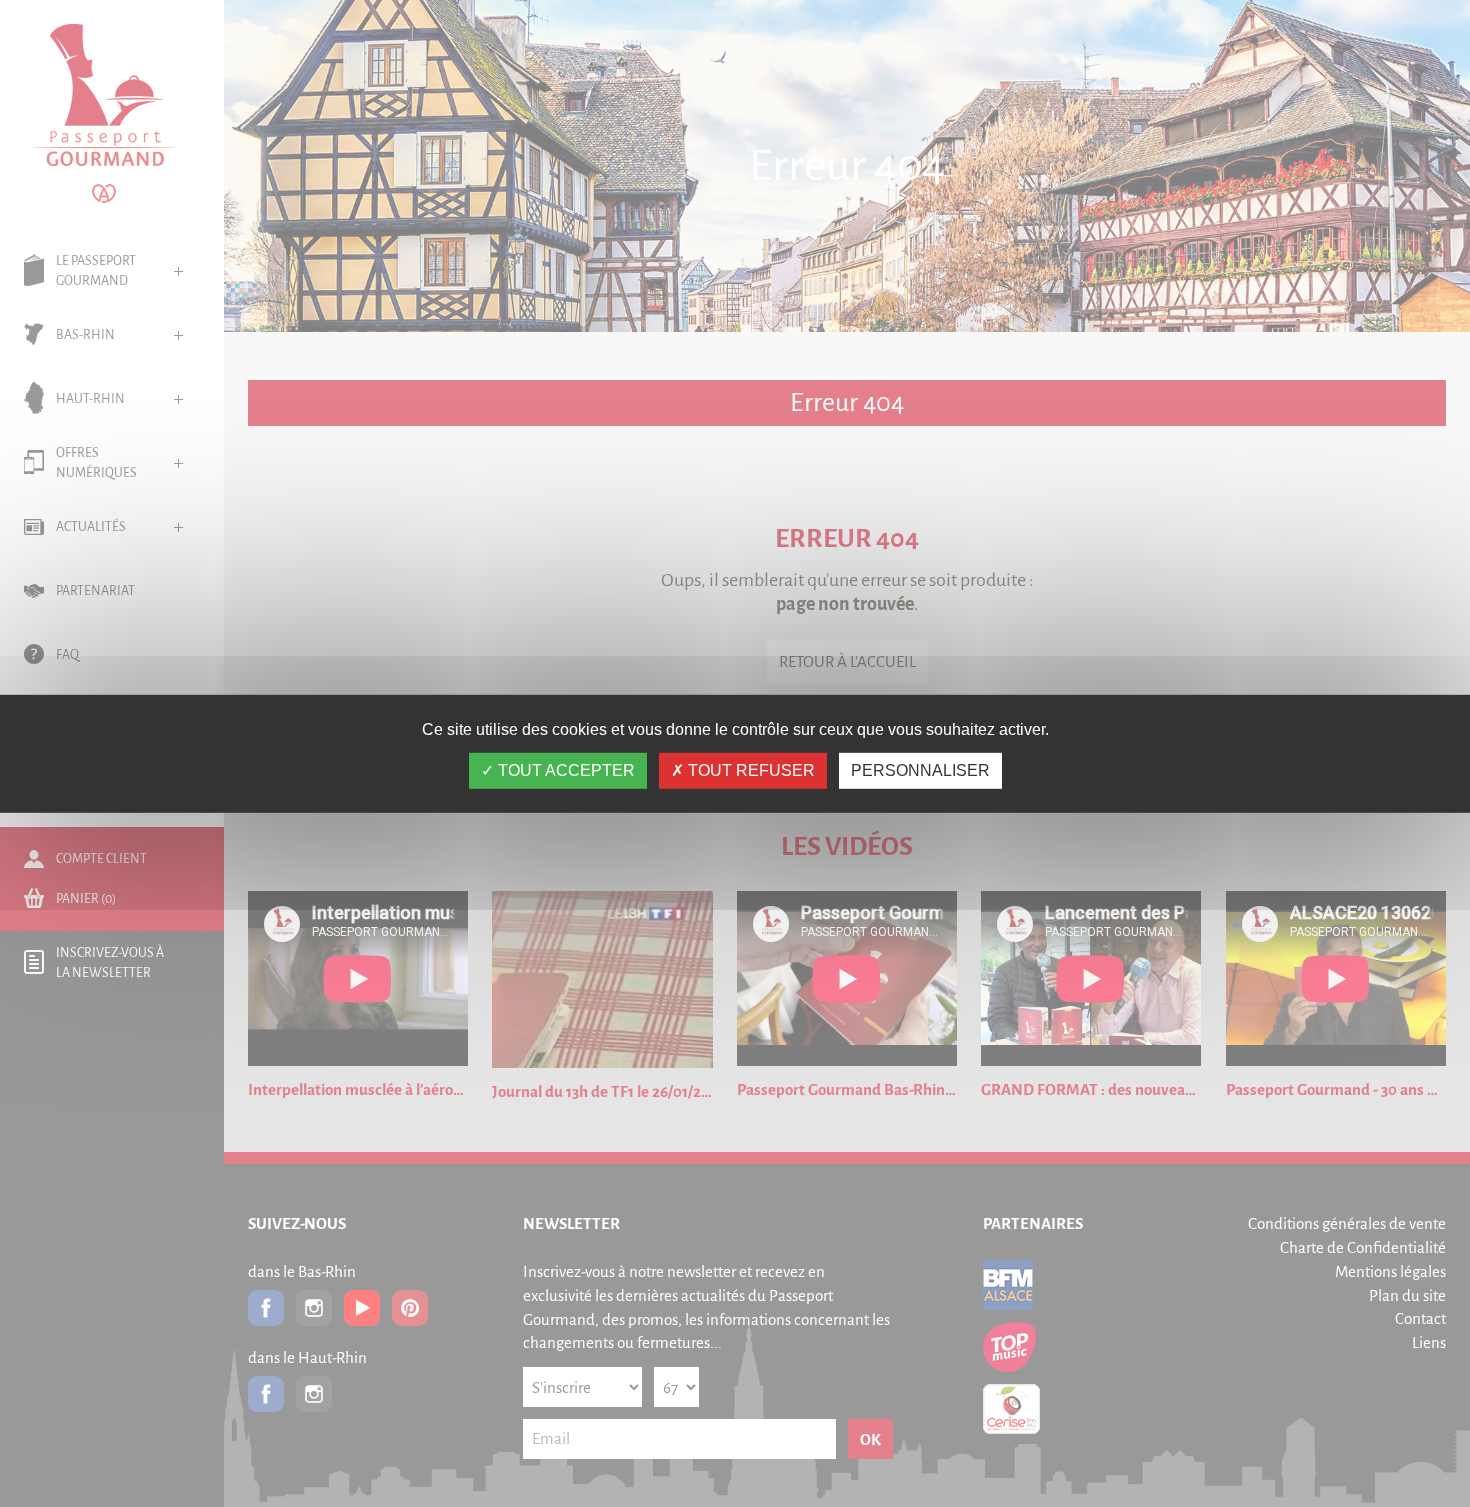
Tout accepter (564, 770)
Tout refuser (749, 770)
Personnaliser (920, 770)
